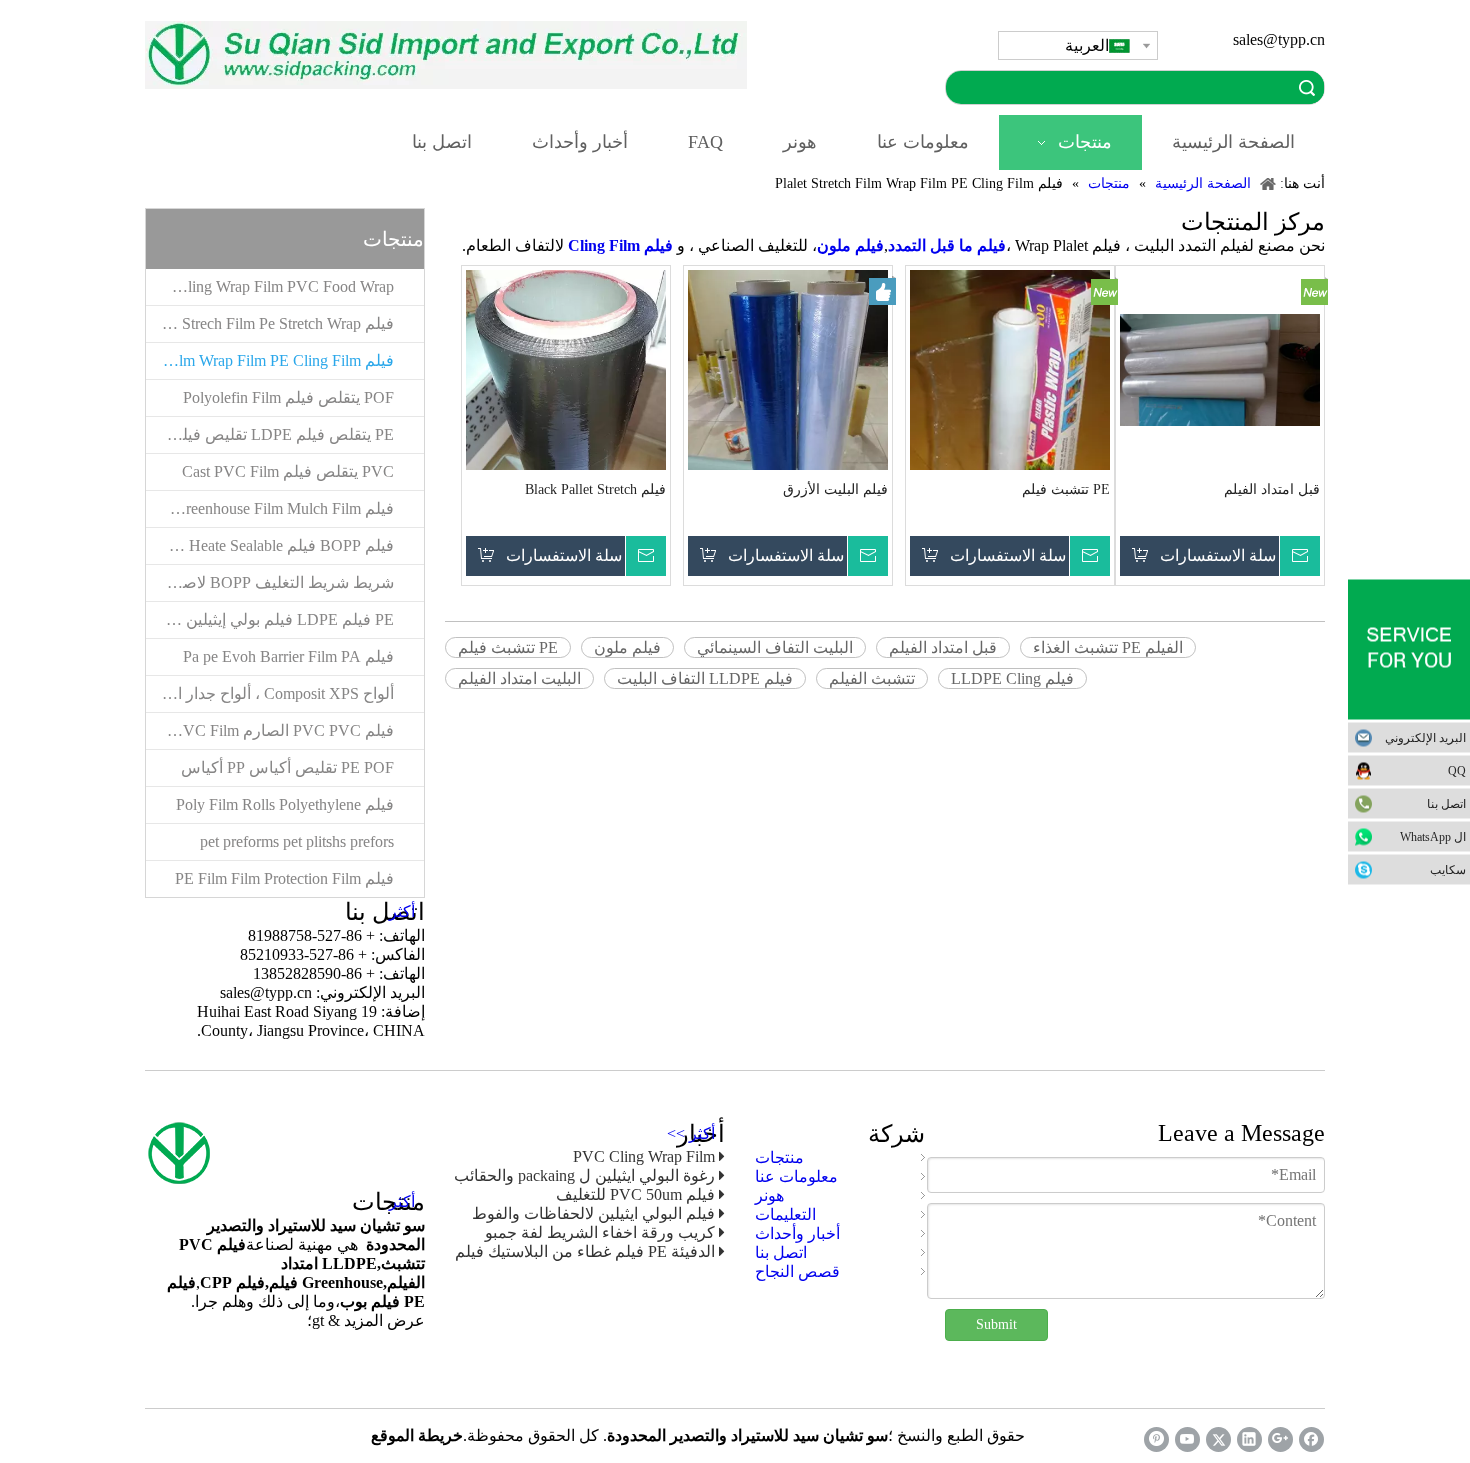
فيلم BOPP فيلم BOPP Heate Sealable (270, 545)
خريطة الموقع (417, 1435)
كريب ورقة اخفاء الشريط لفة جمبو (600, 1232)
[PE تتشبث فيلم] (1010, 414)
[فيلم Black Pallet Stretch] (566, 401)
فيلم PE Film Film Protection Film (284, 878)
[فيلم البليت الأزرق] (788, 401)
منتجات (779, 1157)
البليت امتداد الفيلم (519, 678)
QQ (1457, 770)
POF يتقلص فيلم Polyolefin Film (288, 397)
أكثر (402, 912)
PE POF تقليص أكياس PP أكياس (287, 767)
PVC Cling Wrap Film (644, 1156)
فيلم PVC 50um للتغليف (635, 1194)
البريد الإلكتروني (1425, 737)
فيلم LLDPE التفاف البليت (705, 678)
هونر (769, 1195)
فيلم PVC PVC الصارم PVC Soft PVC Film (270, 730)
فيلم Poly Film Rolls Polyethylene (285, 804)
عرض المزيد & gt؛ (366, 1320)
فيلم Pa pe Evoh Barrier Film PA (288, 656)
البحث (1307, 87)
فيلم (285, 1282)
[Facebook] (1311, 1439)
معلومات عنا (796, 1176)
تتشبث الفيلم (872, 678)
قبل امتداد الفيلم (1272, 489)
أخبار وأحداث (797, 1233)
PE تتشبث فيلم (1066, 489)
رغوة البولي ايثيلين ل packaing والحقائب (584, 1175)
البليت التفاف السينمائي (775, 647)
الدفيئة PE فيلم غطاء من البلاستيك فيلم (585, 1251)
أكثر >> (691, 1134)
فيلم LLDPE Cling (1012, 678)
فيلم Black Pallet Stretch (595, 489)
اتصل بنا (1446, 803)
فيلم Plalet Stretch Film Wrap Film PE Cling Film (270, 360)
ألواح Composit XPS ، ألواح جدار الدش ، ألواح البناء (270, 693)
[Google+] (1280, 1439)
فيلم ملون (627, 647)
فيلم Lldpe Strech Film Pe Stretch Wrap (270, 323)
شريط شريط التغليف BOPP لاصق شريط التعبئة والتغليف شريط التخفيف (270, 582)
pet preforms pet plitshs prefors (297, 841)
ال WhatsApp (1433, 836)
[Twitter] (1218, 1439)
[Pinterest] (1156, 1439)
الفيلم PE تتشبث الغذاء (1108, 647)
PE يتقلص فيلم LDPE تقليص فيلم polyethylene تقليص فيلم (270, 434)
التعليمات (785, 1214)
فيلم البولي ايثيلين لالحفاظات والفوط (593, 1213)
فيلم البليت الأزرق (835, 489)
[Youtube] (1187, 1439)
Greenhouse (342, 1282)
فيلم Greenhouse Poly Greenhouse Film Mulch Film (270, 508)
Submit (996, 1324)
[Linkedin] (1249, 1439)
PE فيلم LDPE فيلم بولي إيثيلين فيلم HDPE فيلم (270, 619)
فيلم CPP (232, 1282)
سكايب (1448, 869)
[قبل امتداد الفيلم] (1220, 368)
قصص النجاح (797, 1271)
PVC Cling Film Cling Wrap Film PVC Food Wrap (270, 286)
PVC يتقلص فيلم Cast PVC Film (288, 471)
